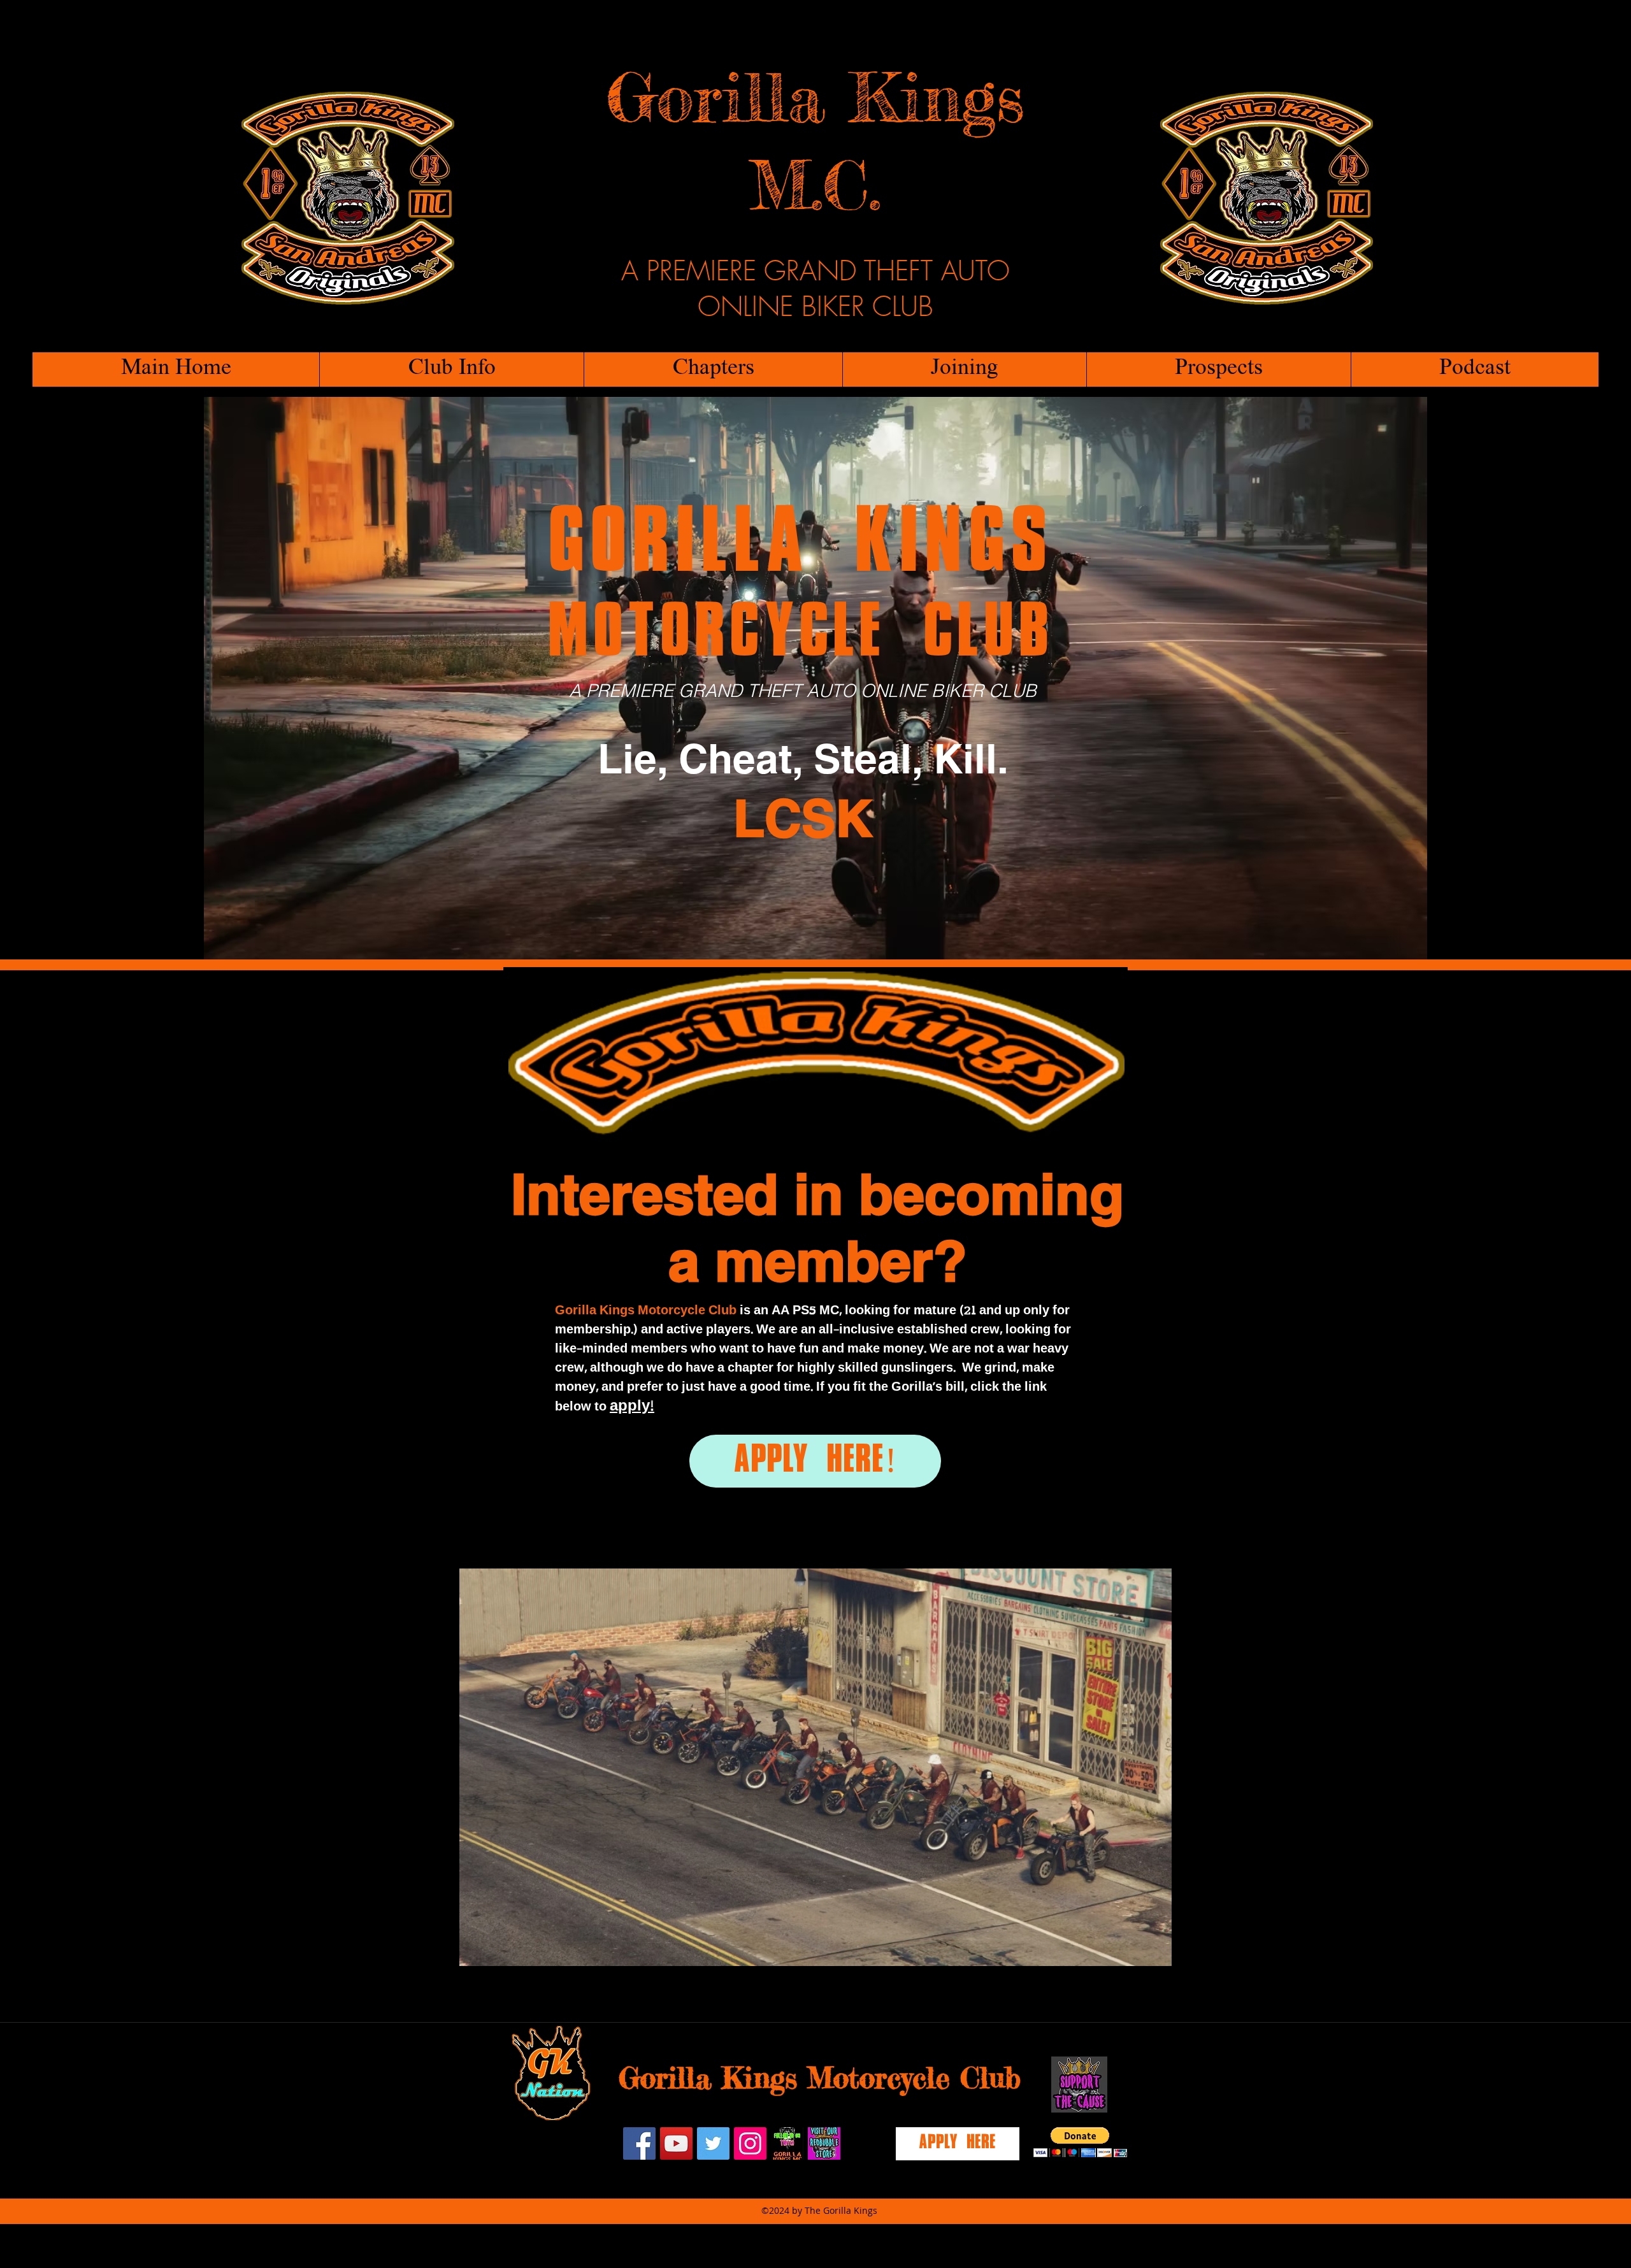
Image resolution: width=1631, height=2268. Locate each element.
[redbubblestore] (824, 2143)
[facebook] (639, 2143)
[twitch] (787, 2143)
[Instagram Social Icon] (750, 2143)
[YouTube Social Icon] (676, 2143)
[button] (451, 370)
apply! (632, 1406)
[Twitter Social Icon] (713, 2143)
